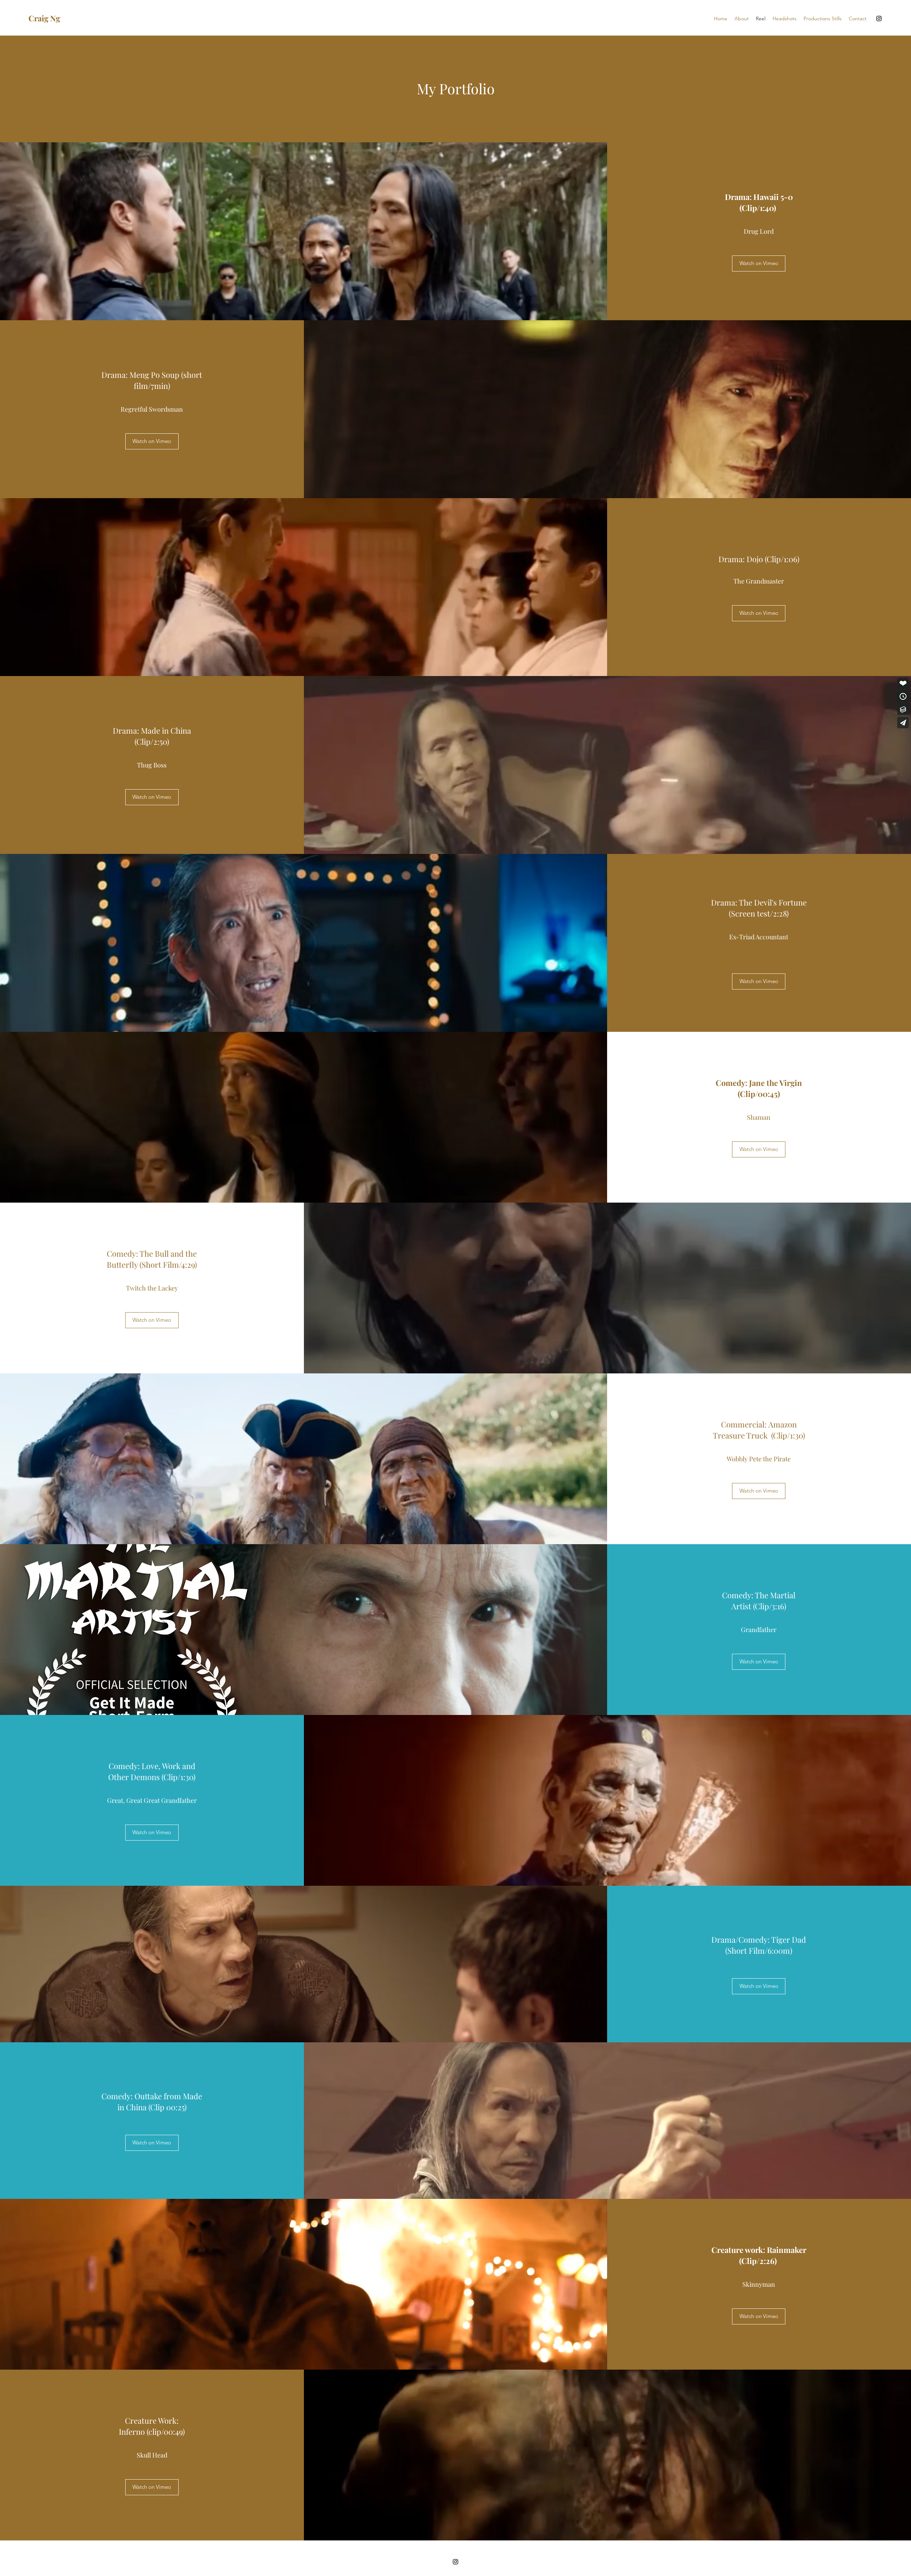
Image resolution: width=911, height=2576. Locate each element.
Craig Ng (44, 18)
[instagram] (879, 19)
